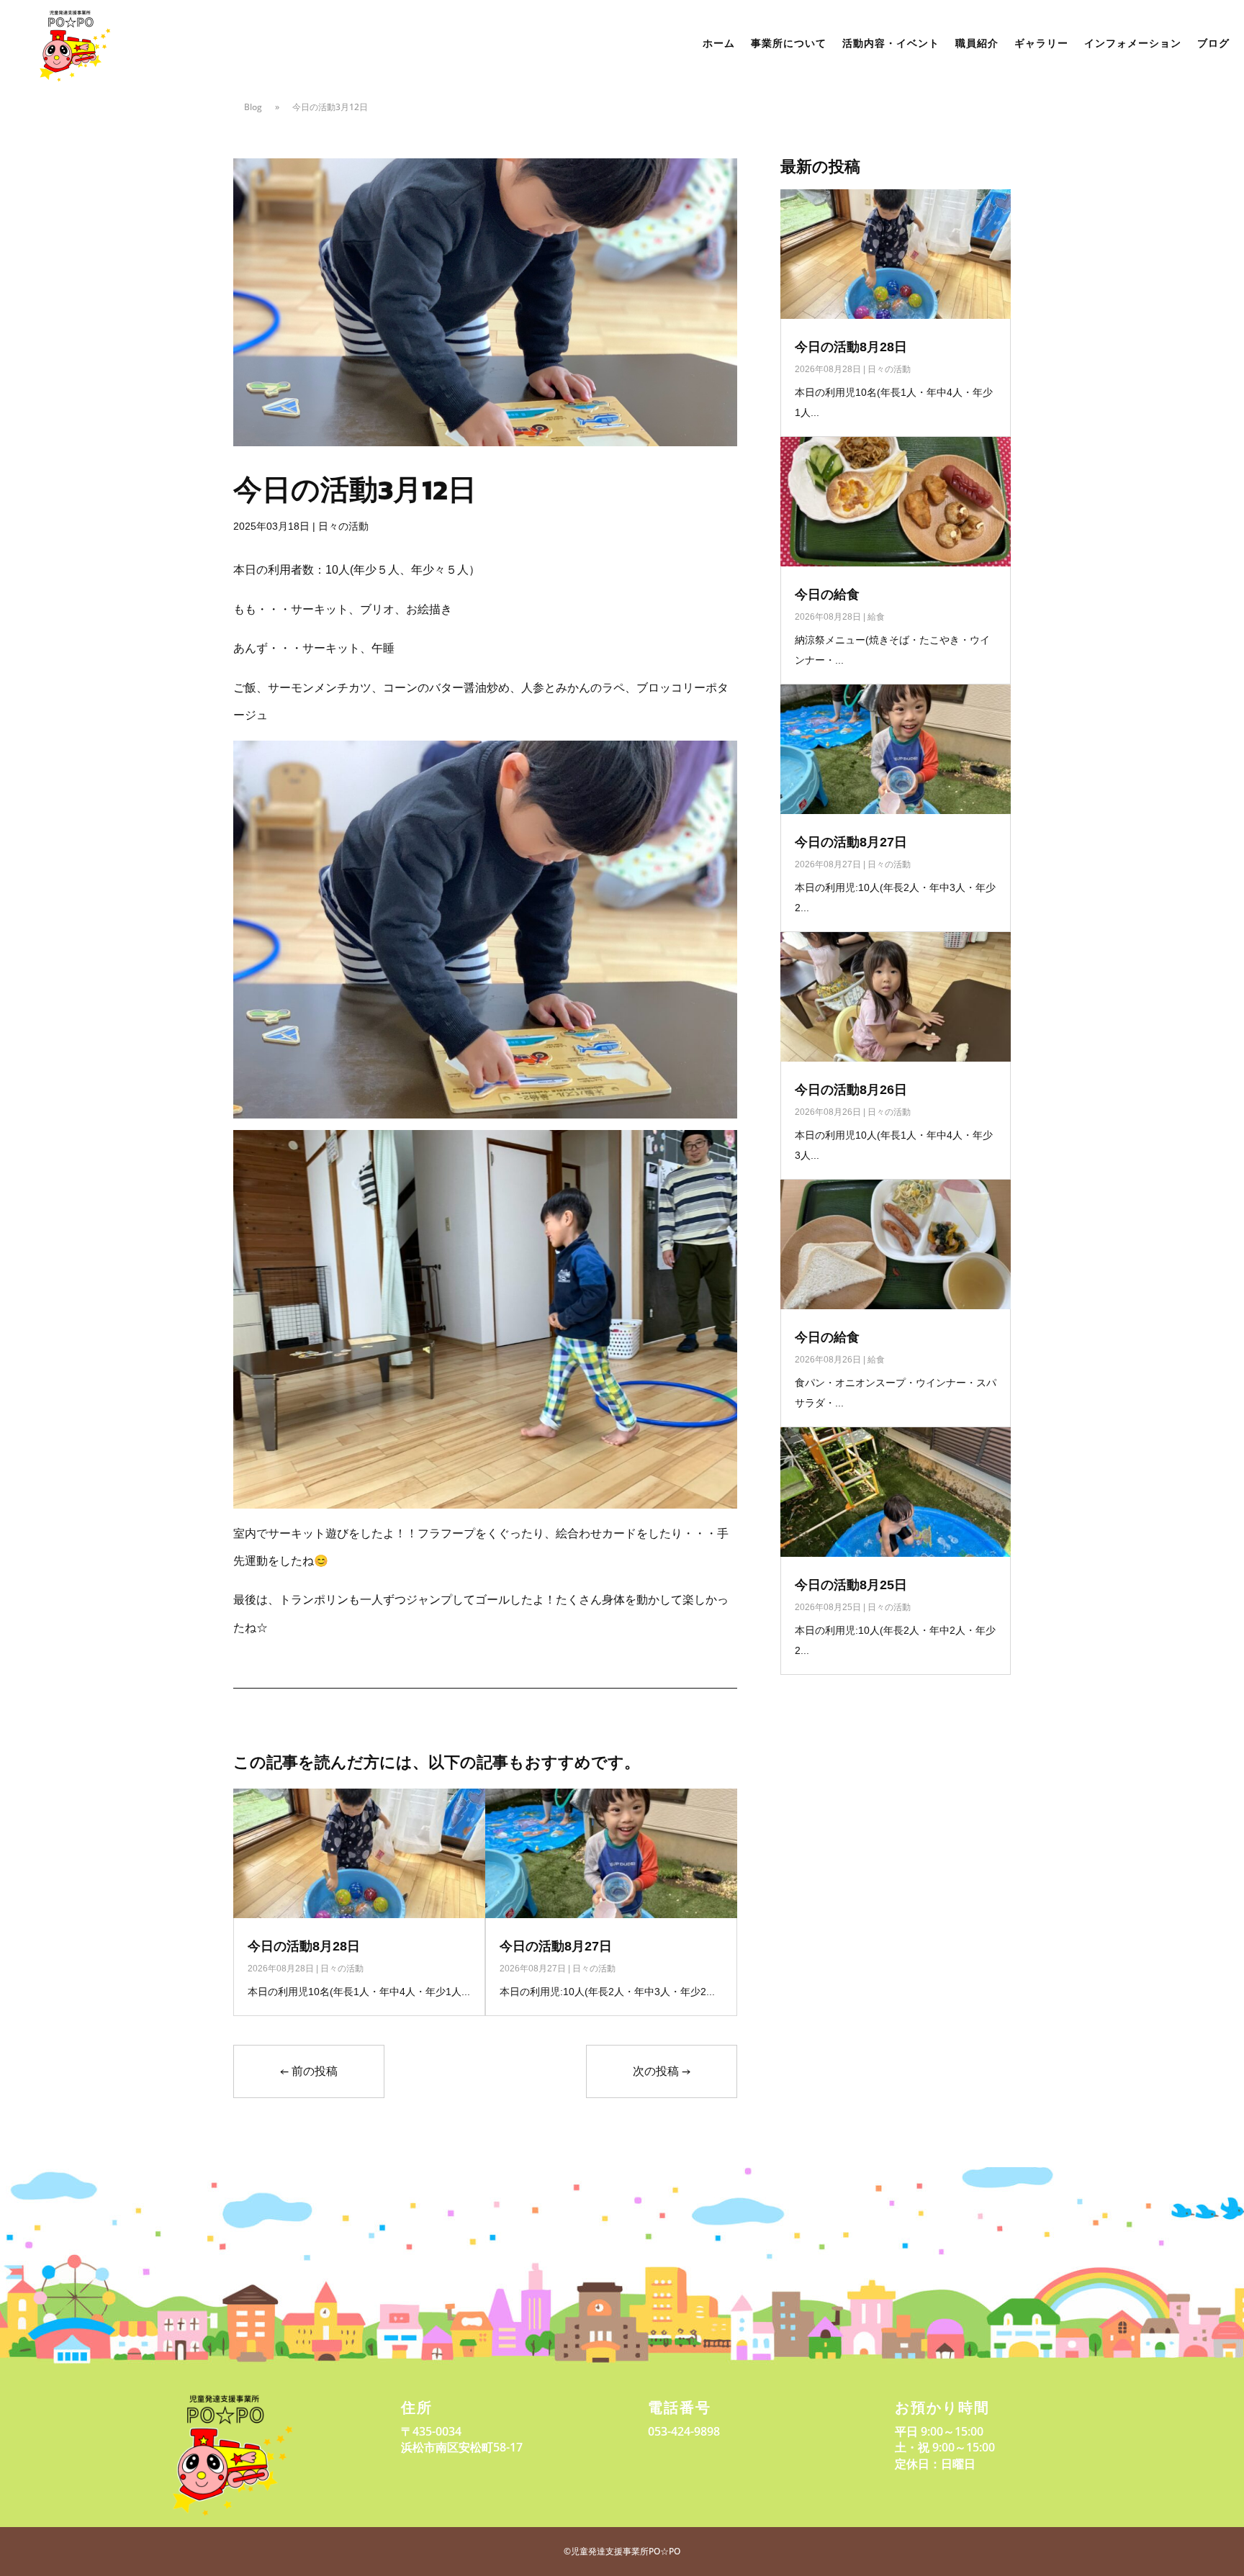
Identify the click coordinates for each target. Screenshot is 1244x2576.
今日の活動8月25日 (851, 1585)
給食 (876, 617)
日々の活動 (343, 526)
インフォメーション (1133, 43)
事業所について (789, 43)
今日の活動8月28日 (304, 1946)
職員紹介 (977, 43)
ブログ (1213, 43)
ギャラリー (1041, 43)
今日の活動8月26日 (851, 1090)
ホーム (719, 43)
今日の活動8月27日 (556, 1946)
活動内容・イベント (891, 43)
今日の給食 (827, 595)
